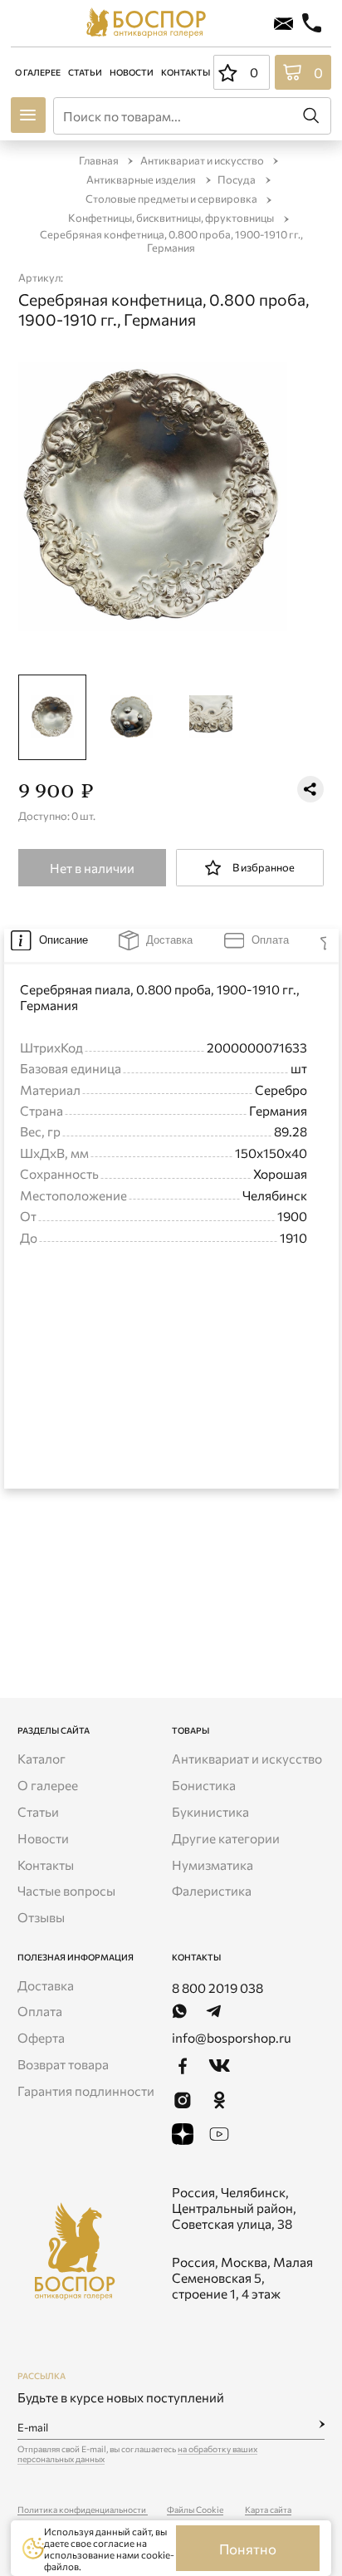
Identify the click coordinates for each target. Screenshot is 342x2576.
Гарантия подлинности (86, 2090)
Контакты (185, 72)
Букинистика (210, 1811)
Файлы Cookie (195, 2510)
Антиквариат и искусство (247, 1758)
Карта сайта (268, 2510)
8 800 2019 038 (217, 1987)
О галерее (37, 72)
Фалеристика (212, 1890)
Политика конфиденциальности (83, 2510)
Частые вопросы (66, 1890)
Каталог (42, 1758)
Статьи (84, 72)
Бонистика (204, 1785)
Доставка (46, 1985)
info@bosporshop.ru (232, 2037)
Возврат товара (63, 2064)
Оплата (40, 2011)
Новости (131, 72)
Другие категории (226, 1838)
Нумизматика (213, 1865)
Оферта (41, 2037)
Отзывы (41, 1917)
